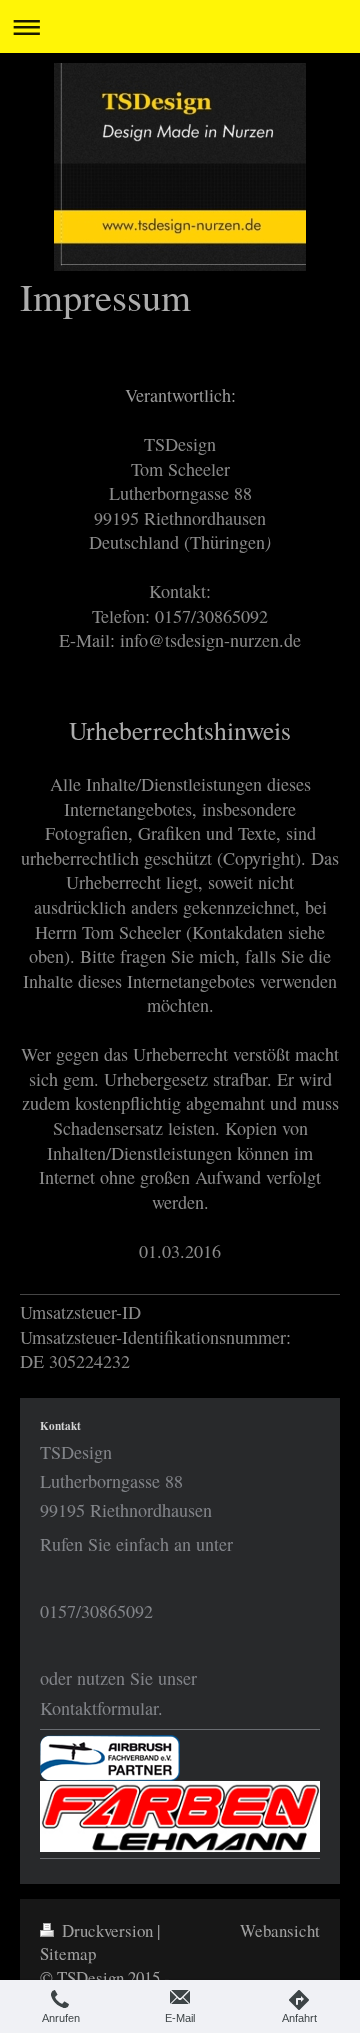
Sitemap (68, 1953)
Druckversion (107, 1930)
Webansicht (280, 1930)
